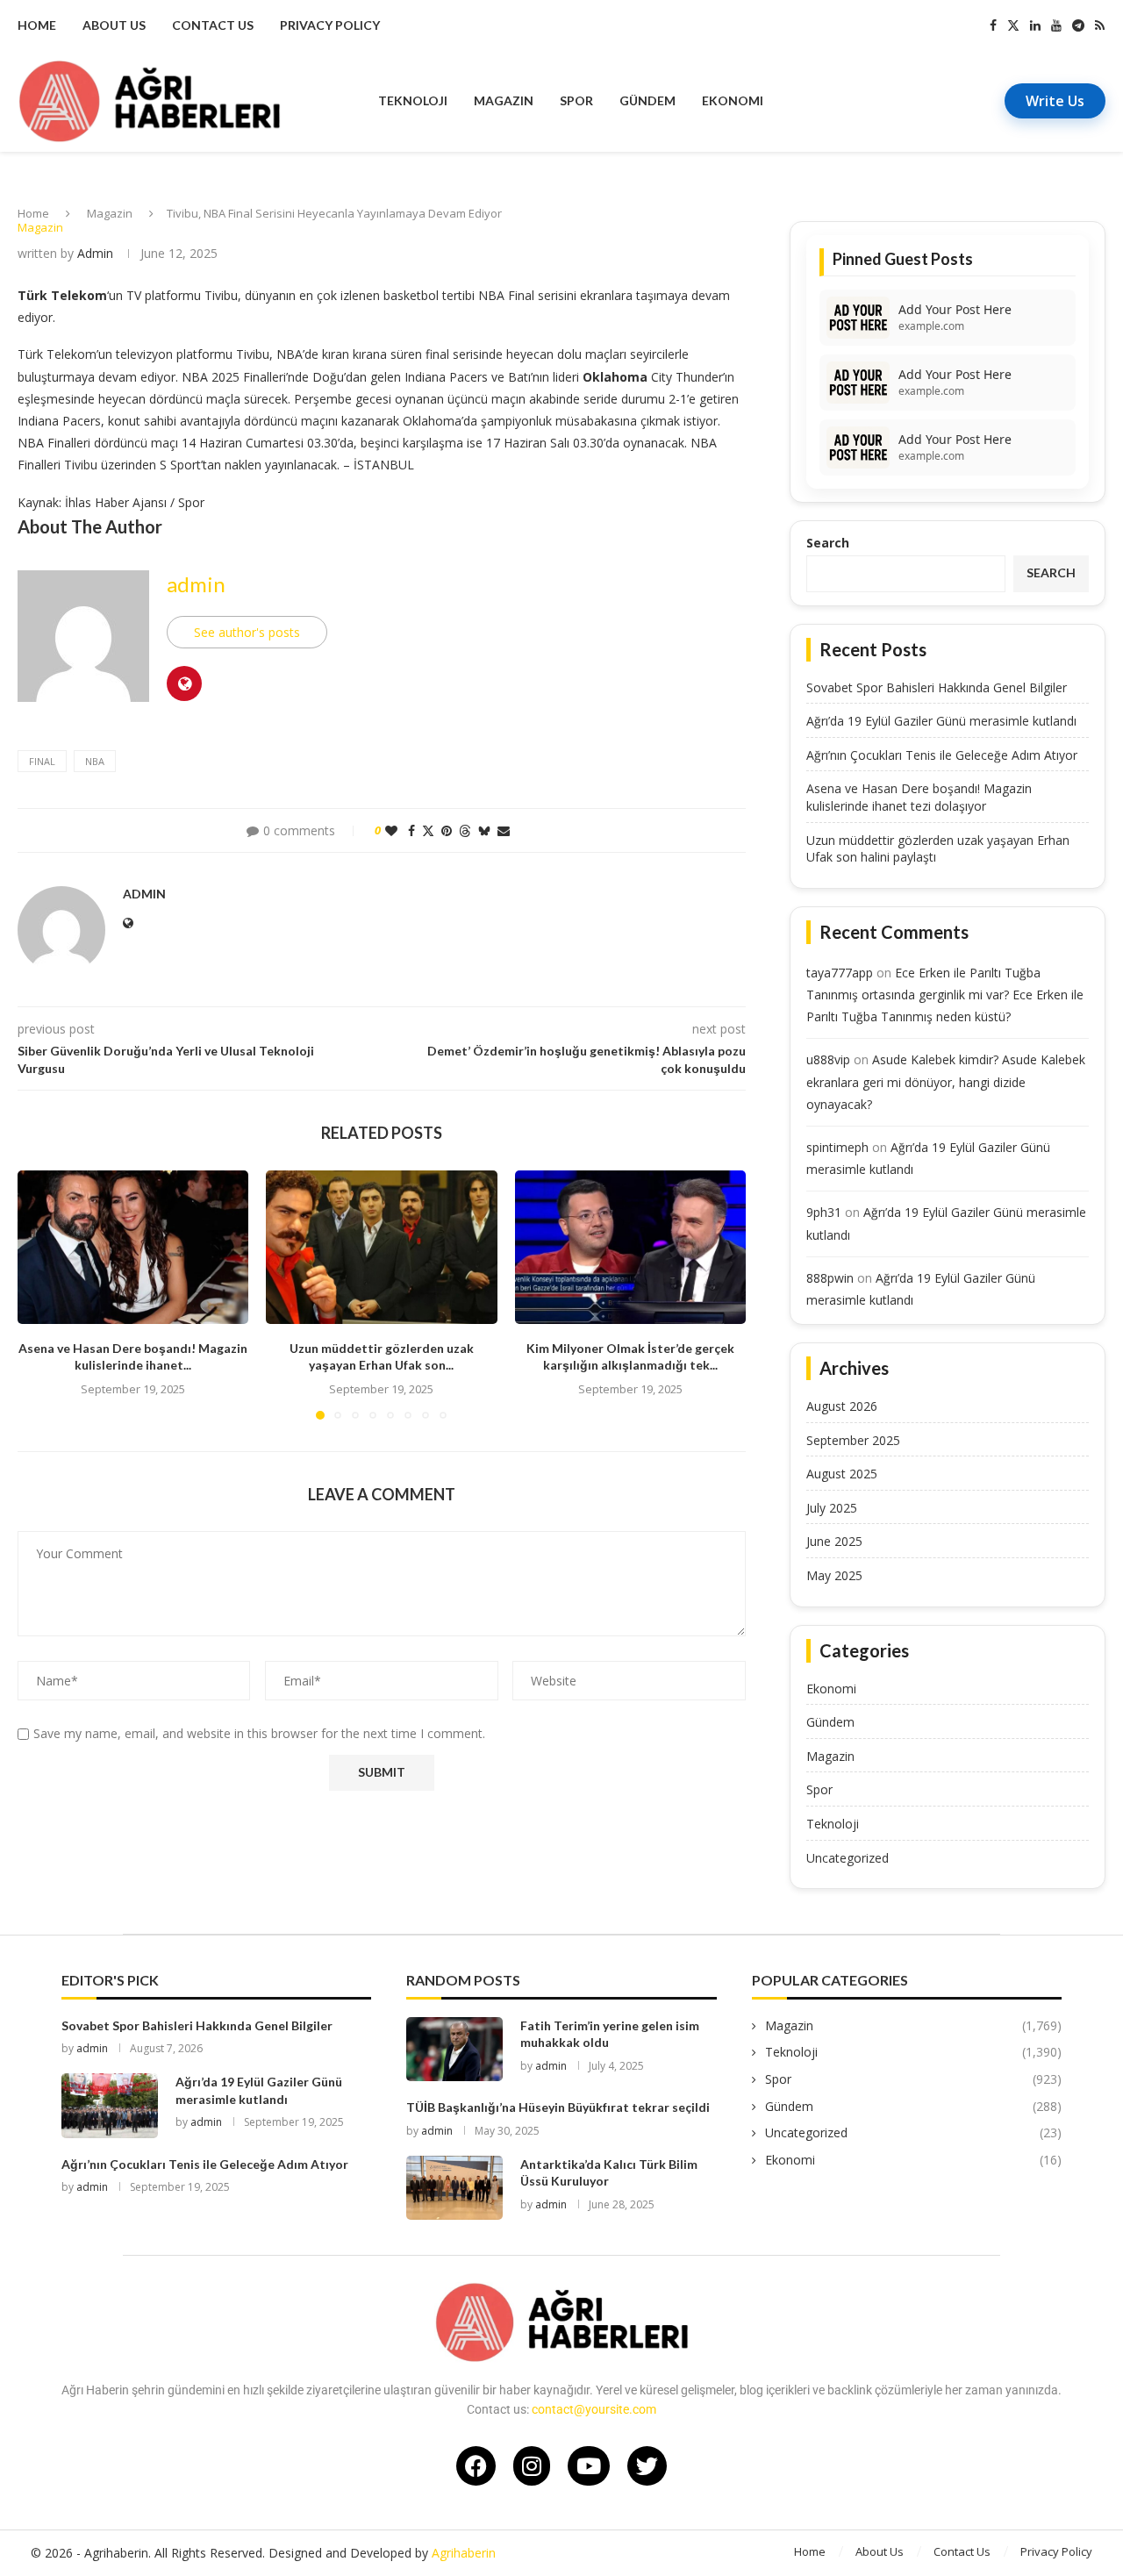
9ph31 (824, 1212)
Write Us (1055, 101)
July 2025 (832, 1508)
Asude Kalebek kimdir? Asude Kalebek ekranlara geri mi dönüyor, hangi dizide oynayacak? (946, 1081)
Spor (576, 100)
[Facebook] (993, 25)
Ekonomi (733, 100)
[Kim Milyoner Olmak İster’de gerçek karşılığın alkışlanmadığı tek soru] (630, 1248)
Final (42, 761)
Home (37, 25)
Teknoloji (413, 100)
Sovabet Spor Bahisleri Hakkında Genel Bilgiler (937, 687)
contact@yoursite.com (594, 2409)
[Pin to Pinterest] (447, 830)
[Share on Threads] (465, 830)
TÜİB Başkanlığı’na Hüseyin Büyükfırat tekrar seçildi (558, 2107)
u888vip (828, 1059)
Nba (95, 761)
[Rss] (1100, 25)
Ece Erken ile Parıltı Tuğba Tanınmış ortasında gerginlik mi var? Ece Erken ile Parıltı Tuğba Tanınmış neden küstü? (945, 995)
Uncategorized (848, 1858)
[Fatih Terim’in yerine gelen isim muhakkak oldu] (454, 2049)
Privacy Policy (330, 25)
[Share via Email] (504, 830)
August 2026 (842, 1406)
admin (95, 253)
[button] (41, 1294)
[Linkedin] (1035, 25)
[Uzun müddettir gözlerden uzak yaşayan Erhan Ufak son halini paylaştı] (381, 1248)
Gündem (647, 100)
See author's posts (247, 632)
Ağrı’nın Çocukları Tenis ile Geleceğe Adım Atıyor (942, 755)
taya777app (840, 973)
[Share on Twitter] (428, 830)
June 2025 (834, 1541)
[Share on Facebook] (411, 830)
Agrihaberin (464, 2553)
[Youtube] (1056, 25)
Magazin (504, 100)
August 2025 (842, 1474)
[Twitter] (1013, 25)
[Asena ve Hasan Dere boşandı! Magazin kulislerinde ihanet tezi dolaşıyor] (133, 1248)
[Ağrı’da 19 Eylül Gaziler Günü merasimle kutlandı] (110, 2105)
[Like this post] (391, 830)
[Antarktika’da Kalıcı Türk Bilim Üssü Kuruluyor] (454, 2188)
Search (828, 543)
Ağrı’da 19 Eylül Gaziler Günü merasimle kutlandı (941, 721)
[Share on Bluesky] (484, 830)
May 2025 (834, 1575)
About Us (114, 25)
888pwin (830, 1278)
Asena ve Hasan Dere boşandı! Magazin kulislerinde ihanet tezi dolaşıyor (919, 797)
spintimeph (837, 1147)
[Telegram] (1078, 25)
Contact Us (213, 25)
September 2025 (853, 1440)
